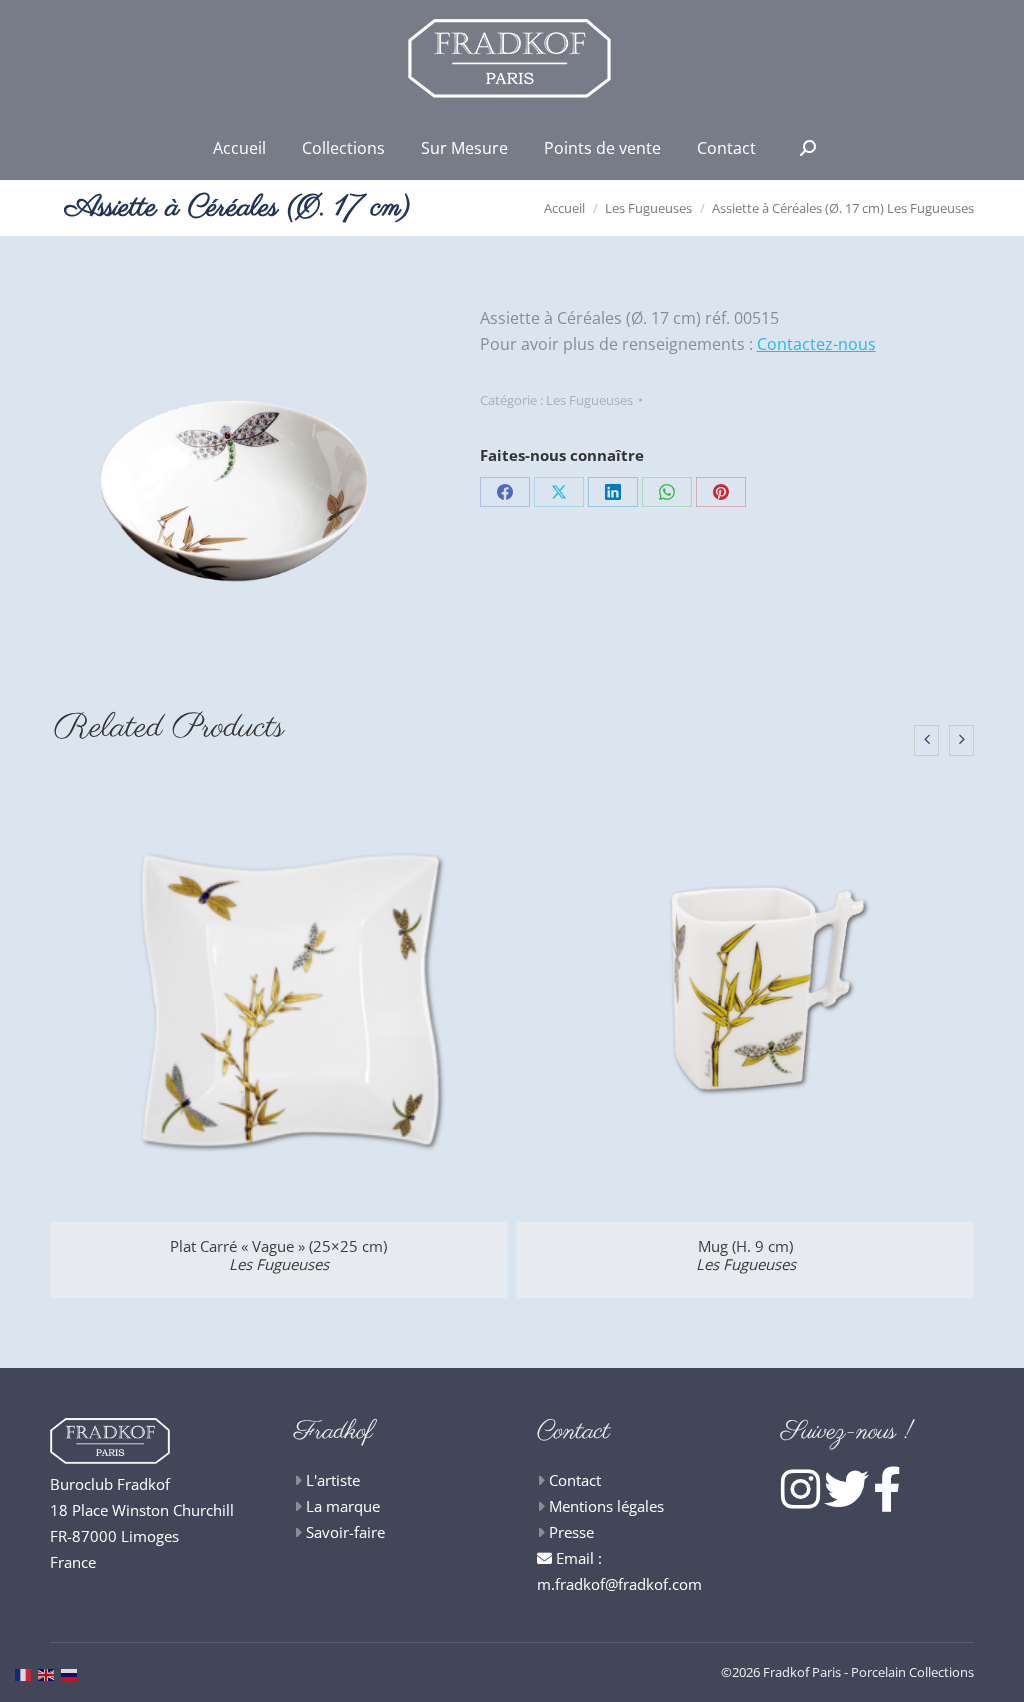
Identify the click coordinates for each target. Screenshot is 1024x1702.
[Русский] (72, 1673)
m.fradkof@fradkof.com (619, 1584)
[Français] (26, 1673)
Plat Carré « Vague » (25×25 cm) (278, 1255)
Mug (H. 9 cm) (746, 1255)
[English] (49, 1673)
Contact (575, 1480)
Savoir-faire (345, 1532)
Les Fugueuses (589, 400)
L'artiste (333, 1480)
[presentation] (926, 741)
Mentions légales (606, 1506)
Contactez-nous (816, 344)
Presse (571, 1532)
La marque (343, 1506)
